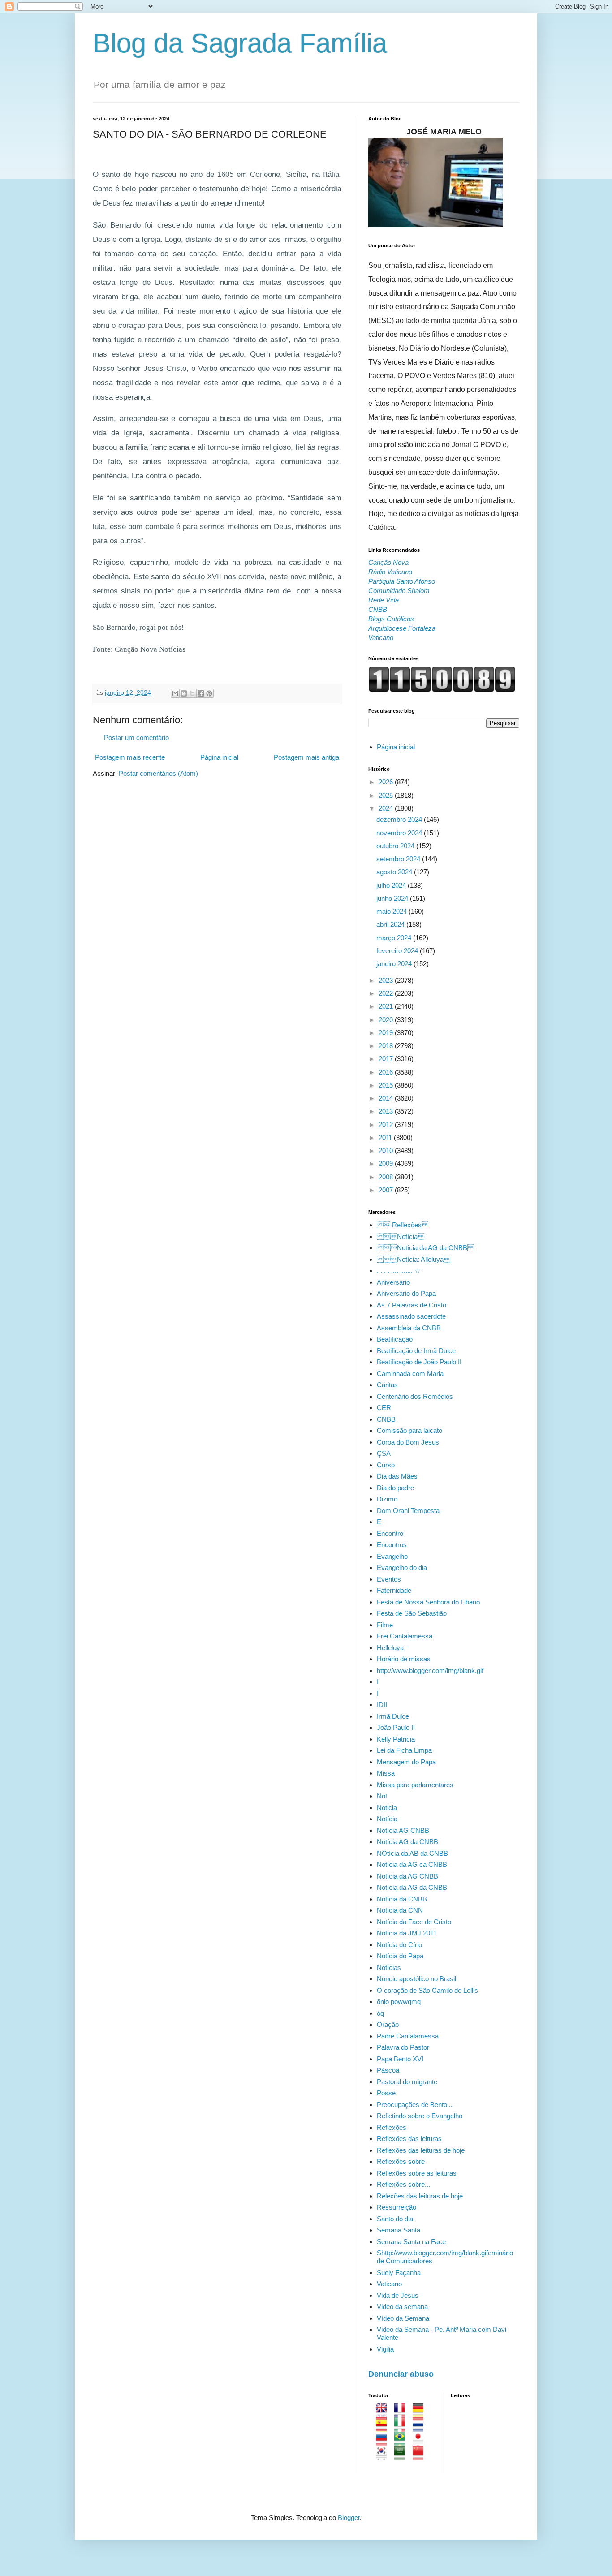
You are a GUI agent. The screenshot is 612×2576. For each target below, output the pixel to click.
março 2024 (395, 938)
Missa (386, 1773)
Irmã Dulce (393, 1716)
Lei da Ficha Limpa (404, 1750)
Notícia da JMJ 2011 (407, 1933)
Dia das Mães (397, 1476)
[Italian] (403, 2427)
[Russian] (384, 2441)
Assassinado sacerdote (411, 1316)
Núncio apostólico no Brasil (416, 1979)
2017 (387, 1059)
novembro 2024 (400, 833)
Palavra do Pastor (403, 2047)
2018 (387, 1046)
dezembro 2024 (400, 819)
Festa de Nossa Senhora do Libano (428, 1602)
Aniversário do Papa (406, 1293)
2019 (387, 1033)
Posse (386, 2093)
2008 (387, 1177)
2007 (387, 1190)
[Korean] (384, 2456)
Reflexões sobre (401, 2161)
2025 (387, 795)
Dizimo (387, 1499)
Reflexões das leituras (409, 2139)
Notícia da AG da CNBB (412, 1887)
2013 (387, 1111)
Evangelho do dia (402, 1568)
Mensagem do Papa (406, 1762)
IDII (382, 1705)
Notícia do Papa (400, 1956)
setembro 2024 (399, 859)
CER (384, 1408)
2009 (387, 1163)
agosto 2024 (395, 872)
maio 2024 (392, 911)
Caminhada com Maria (410, 1374)
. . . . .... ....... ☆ (399, 1271)
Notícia (401, 1236)
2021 (387, 1006)
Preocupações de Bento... (415, 2105)
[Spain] (384, 2427)
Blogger (349, 2518)
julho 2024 (392, 885)
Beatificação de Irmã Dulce (416, 1351)
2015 (387, 1085)
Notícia (387, 1819)
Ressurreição (397, 2207)
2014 (387, 1098)
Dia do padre (395, 1488)
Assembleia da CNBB (409, 1328)
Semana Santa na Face (411, 2242)
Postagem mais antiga (306, 757)
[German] (421, 2413)
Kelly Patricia (396, 1739)
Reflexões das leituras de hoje (421, 2150)
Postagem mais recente (130, 757)
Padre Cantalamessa (408, 2036)
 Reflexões (403, 1225)
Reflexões (392, 2127)
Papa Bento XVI (400, 2059)
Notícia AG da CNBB (407, 1842)
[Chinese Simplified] (421, 2456)
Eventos (389, 1579)
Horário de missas (404, 1659)
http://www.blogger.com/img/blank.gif (430, 1671)
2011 (386, 1137)
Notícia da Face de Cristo (414, 1922)
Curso (386, 1465)
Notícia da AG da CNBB (425, 1248)
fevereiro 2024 (398, 951)
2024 (387, 808)
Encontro (390, 1533)
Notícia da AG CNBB (407, 1876)
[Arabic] (403, 2456)
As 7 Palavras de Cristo (412, 1305)
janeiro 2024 (395, 964)
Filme (385, 1625)
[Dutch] (421, 2427)
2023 (387, 980)
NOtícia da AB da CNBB (412, 1853)
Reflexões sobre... (403, 2184)
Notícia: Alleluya (414, 1259)
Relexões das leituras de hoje (420, 2196)
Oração (388, 2024)
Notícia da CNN (400, 1910)
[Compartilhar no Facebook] (201, 693)
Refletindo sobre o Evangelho (420, 2116)
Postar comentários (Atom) (158, 773)
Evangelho (392, 1556)
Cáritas (387, 1385)
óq (380, 2013)
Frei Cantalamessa (405, 1636)
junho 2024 (393, 898)
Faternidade (394, 1590)
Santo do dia (395, 2219)
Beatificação (395, 1339)
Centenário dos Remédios (415, 1396)
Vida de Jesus (398, 2295)
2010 (387, 1150)
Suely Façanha (399, 2273)
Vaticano (389, 2284)
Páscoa (388, 2070)
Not (382, 1796)
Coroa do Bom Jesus (408, 1442)
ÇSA (384, 1453)
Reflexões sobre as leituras (417, 2173)
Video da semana (402, 2307)
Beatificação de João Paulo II (419, 1362)
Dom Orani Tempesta (408, 1511)
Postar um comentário (136, 738)
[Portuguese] (403, 2441)
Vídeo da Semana (403, 2318)
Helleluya (390, 1648)
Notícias (389, 1967)
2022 (387, 993)
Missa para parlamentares (415, 1785)
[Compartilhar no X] (192, 693)
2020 (387, 1020)
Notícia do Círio (399, 1945)
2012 (387, 1125)
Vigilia (385, 2349)
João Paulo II (396, 1727)
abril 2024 (391, 924)
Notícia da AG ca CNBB (412, 1864)
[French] (403, 2413)
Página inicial (219, 757)
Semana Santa (399, 2230)
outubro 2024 (396, 846)
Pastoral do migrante (407, 2082)
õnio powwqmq (399, 2002)
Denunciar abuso (401, 2374)
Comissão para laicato (409, 1430)
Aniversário (393, 1282)
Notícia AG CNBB (403, 1830)
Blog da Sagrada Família (240, 43)
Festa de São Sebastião (412, 1613)
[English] (384, 2413)
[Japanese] (421, 2441)
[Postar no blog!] (184, 693)
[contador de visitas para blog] (442, 690)
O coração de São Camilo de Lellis (427, 1990)
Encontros (392, 1545)
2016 (387, 1072)
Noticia (387, 1808)
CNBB (386, 1419)
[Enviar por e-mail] (175, 693)
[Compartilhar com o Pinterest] (209, 693)
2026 (387, 782)
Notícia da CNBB (402, 1899)
